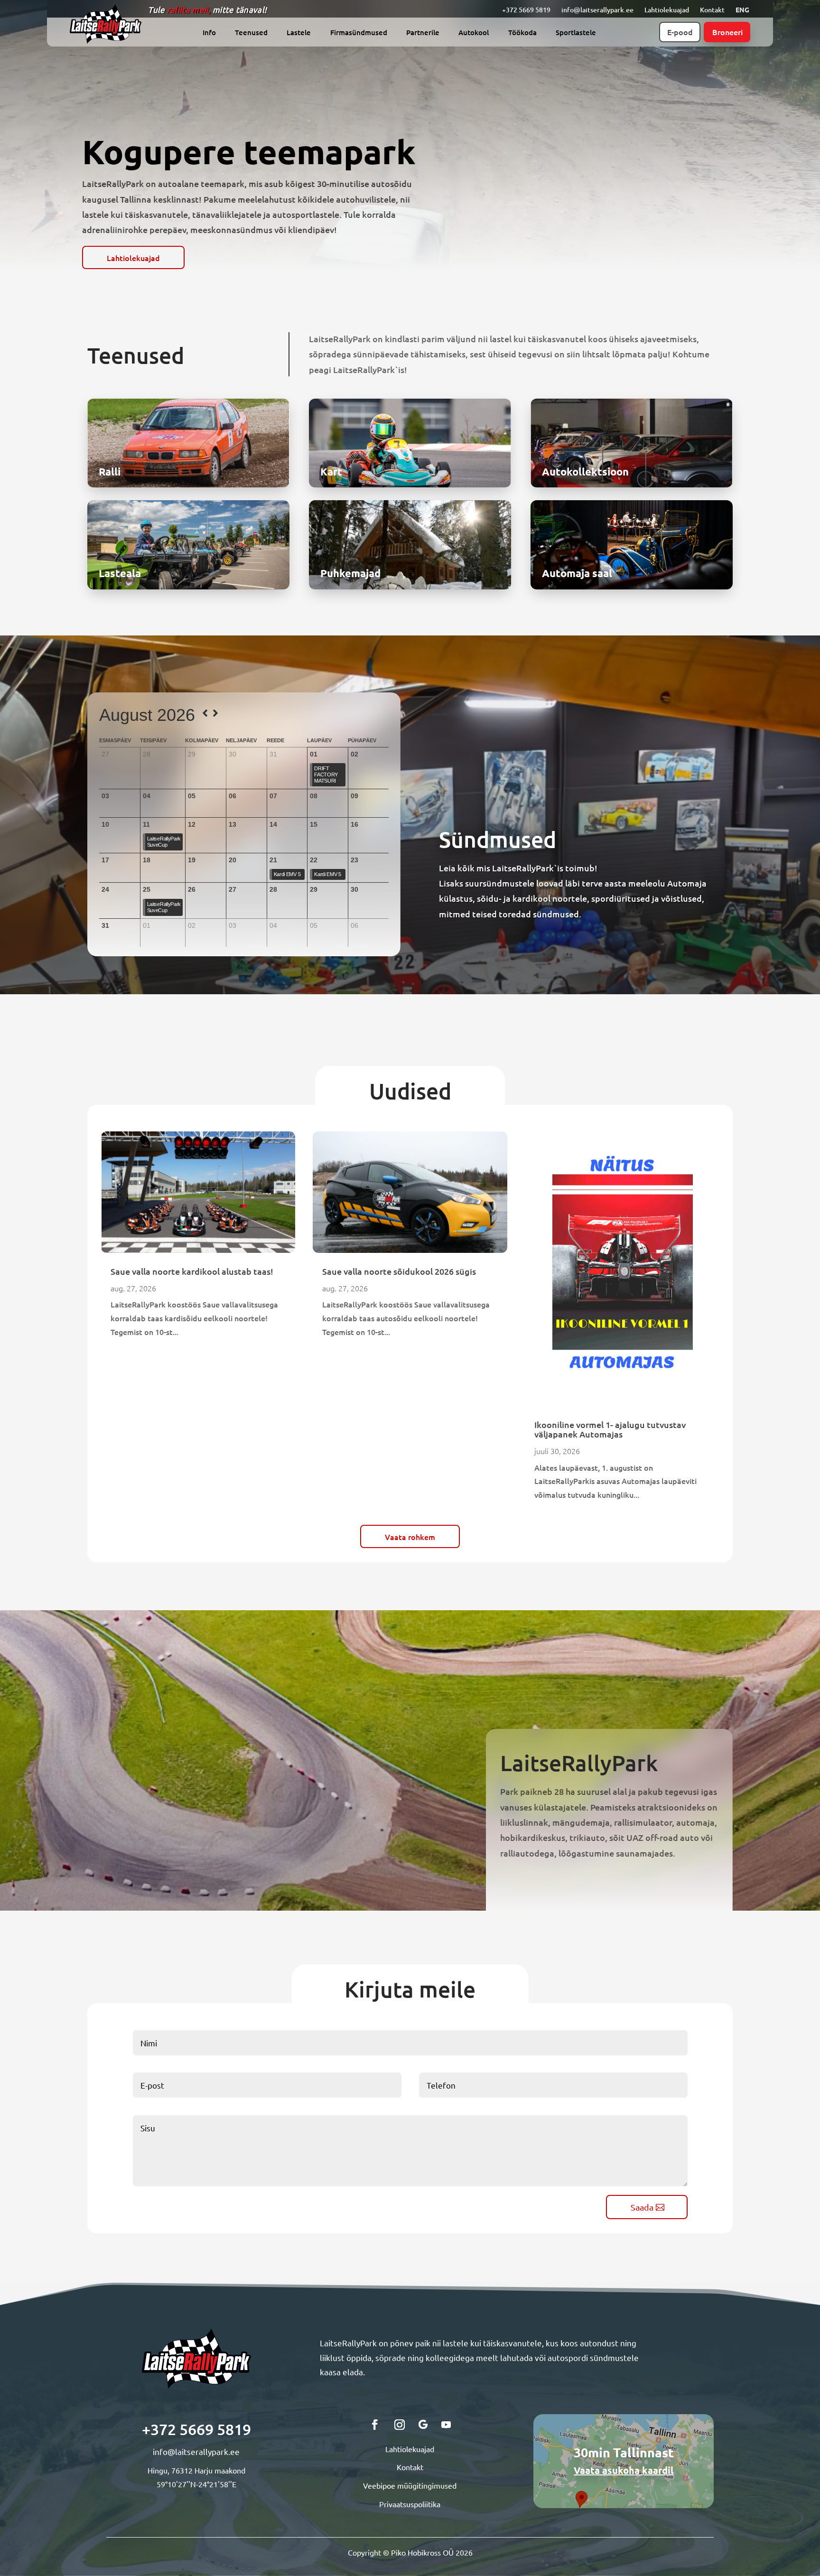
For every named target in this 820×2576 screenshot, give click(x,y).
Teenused (251, 33)
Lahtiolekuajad (667, 10)
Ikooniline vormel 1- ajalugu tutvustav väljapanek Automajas (610, 1429)
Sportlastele (576, 33)
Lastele (299, 33)
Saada (642, 2207)
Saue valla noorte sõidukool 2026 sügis (399, 1271)
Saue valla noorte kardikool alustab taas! (192, 1271)
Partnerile (423, 33)
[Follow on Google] (423, 2425)
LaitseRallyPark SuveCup (164, 842)
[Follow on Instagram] (400, 2425)
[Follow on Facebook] (375, 2425)
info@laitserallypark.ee (597, 10)
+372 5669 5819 (526, 10)
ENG (742, 9)
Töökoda (522, 33)
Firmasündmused (359, 33)
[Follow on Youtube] (446, 2425)
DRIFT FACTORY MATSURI (326, 775)
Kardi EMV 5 (287, 874)
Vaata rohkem (410, 1537)
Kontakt (712, 10)
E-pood (680, 32)
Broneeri (727, 32)
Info (209, 33)
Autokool (474, 33)
